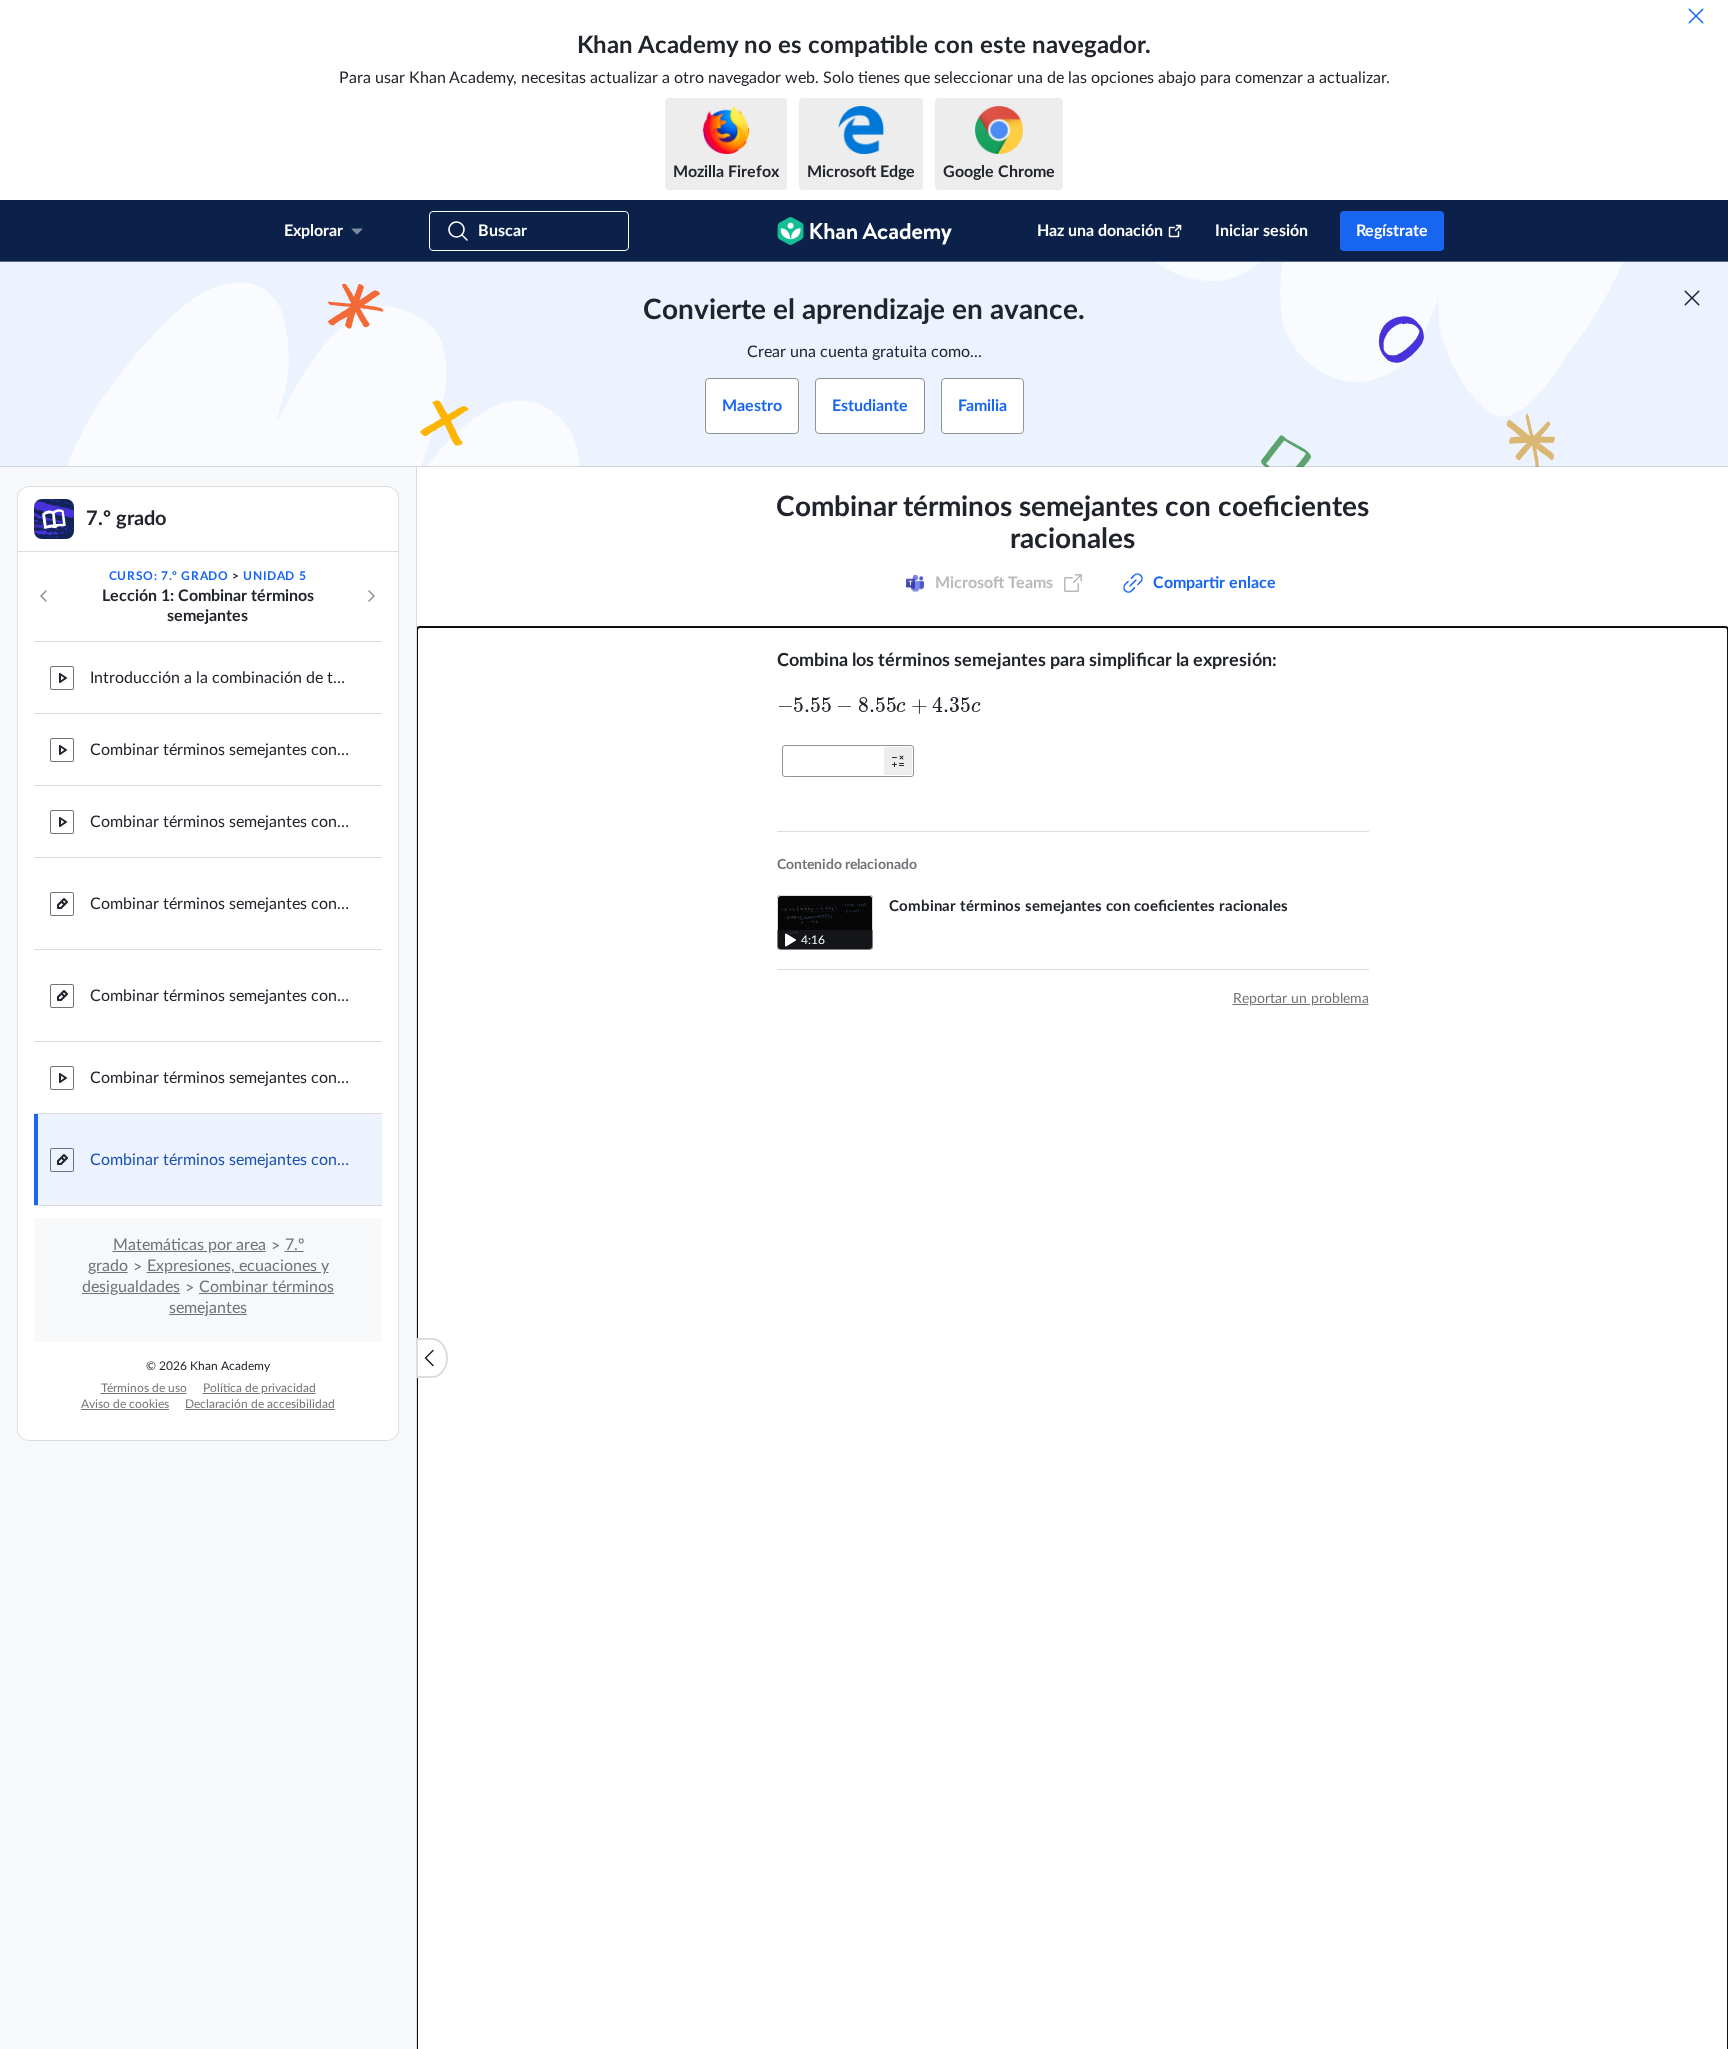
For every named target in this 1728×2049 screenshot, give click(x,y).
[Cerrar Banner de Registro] (1692, 298)
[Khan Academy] (864, 231)
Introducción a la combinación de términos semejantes (220, 678)
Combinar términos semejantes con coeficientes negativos (220, 822)
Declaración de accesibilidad (260, 1404)
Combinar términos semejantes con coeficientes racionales (220, 1078)
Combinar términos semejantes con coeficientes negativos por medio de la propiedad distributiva (220, 750)
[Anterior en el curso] (44, 596)
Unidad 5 (274, 576)
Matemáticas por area (189, 1245)
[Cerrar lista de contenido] (432, 1358)
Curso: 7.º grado (169, 576)
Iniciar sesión (1261, 231)
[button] (898, 761)
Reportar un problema (1301, 999)
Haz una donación (1100, 231)
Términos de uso (144, 1388)
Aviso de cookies (125, 1404)
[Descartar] (1696, 16)
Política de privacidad (259, 1388)
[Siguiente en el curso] (371, 596)
